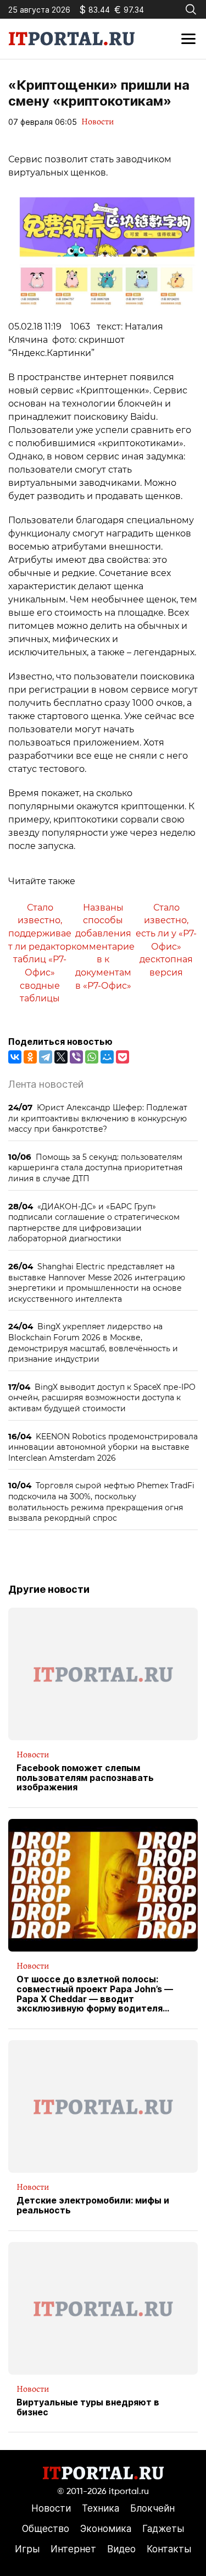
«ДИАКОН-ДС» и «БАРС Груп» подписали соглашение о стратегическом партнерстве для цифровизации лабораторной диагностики (94, 1223)
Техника (101, 2508)
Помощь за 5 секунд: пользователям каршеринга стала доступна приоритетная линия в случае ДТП (95, 1168)
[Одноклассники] (30, 1057)
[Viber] (76, 1057)
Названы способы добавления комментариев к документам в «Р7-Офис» (103, 947)
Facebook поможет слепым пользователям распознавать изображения (85, 1778)
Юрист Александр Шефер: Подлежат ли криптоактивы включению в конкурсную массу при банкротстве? (98, 1118)
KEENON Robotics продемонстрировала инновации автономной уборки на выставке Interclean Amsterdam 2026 (103, 1447)
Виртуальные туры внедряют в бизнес (88, 2407)
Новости (98, 122)
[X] (61, 1057)
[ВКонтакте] (15, 1057)
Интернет (73, 2549)
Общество (46, 2529)
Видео (121, 2549)
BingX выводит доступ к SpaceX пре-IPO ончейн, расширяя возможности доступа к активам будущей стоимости (102, 1397)
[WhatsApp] (92, 1057)
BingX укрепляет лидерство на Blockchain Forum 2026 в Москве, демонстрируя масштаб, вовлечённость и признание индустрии (93, 1342)
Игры (27, 2549)
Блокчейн (152, 2508)
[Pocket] (123, 1057)
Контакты (169, 2549)
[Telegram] (46, 1057)
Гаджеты (163, 2529)
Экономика (106, 2529)
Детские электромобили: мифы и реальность (93, 2205)
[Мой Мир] (107, 1057)
